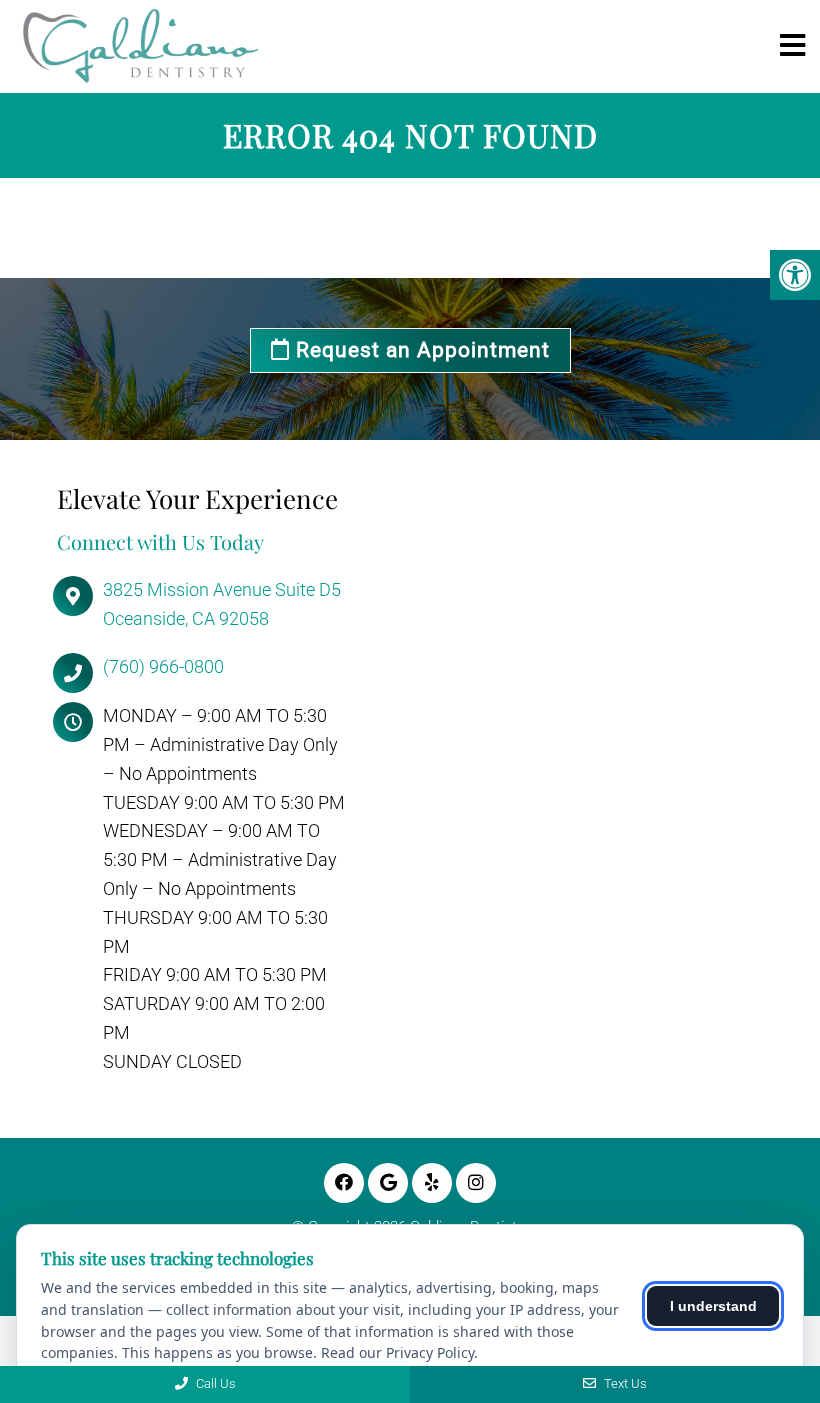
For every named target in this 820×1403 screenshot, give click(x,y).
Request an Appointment (420, 350)
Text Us (624, 1383)
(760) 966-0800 (163, 666)
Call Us (214, 1383)
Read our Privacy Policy (397, 1352)
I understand (713, 1306)
